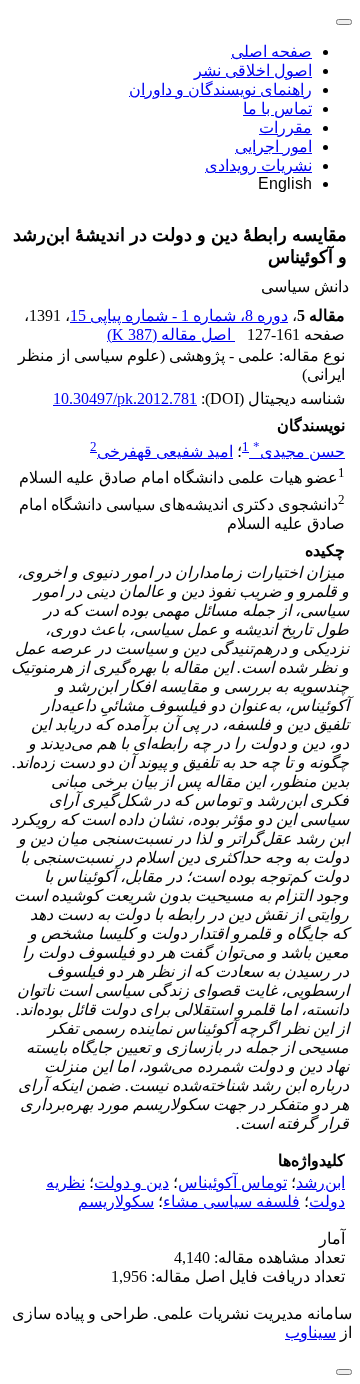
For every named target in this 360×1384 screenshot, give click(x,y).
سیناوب (310, 1332)
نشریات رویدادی (258, 165)
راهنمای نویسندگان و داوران (220, 89)
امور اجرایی (273, 146)
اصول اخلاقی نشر (253, 70)
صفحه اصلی (271, 51)
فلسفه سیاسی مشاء (231, 1201)
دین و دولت (131, 1182)
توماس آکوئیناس (232, 1182)
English (285, 183)
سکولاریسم (116, 1201)
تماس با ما (277, 108)
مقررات (285, 127)
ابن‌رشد (320, 1182)
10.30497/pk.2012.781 (125, 398)
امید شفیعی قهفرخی (165, 451)
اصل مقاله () (171, 334)
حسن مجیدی (299, 451)
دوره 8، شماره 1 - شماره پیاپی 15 (179, 315)
